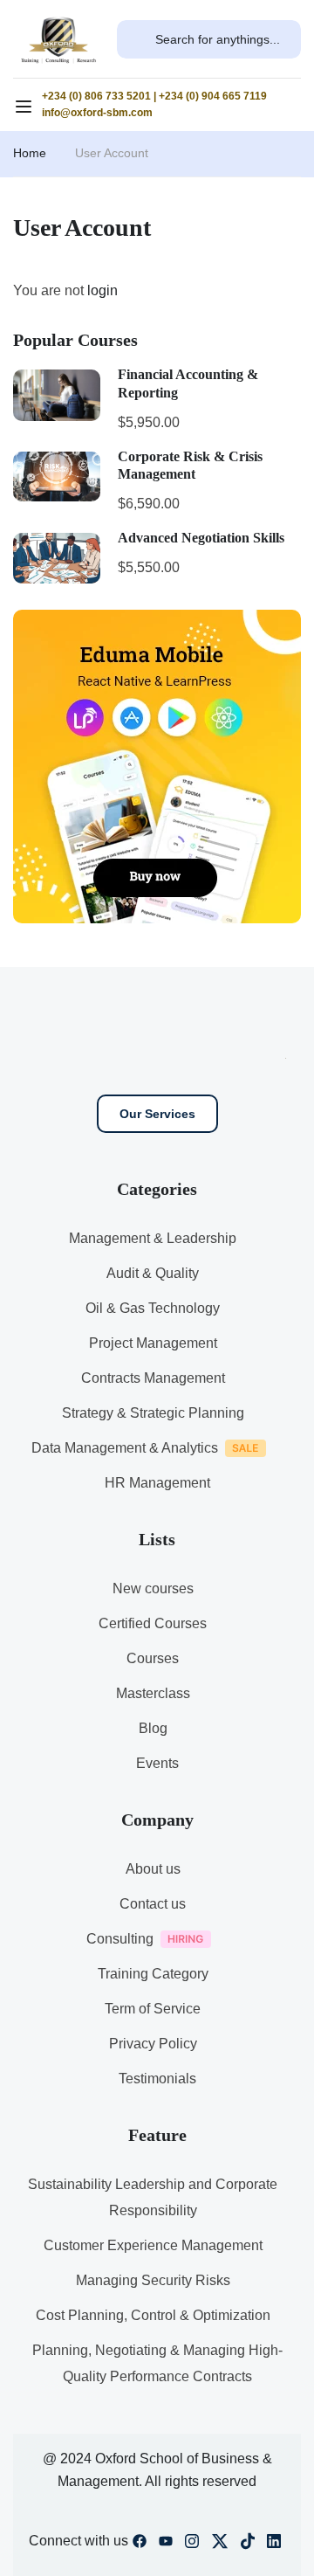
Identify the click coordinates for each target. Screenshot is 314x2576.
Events (157, 1763)
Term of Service (153, 2009)
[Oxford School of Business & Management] (58, 38)
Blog (153, 1728)
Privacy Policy (153, 2044)
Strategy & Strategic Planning (153, 1413)
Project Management (153, 1343)
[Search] (136, 39)
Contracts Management (153, 1378)
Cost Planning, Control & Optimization (153, 2315)
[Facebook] (140, 2545)
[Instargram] (192, 2545)
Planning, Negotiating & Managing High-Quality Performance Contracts (157, 2363)
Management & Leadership (153, 1238)
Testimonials (157, 2079)
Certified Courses (153, 1623)
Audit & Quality (153, 1273)
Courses (153, 1658)
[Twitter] (220, 2545)
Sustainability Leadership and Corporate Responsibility (153, 2197)
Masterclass (153, 1693)
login (102, 290)
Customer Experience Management (153, 2245)
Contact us (153, 1904)
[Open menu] (26, 109)
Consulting (120, 1939)
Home (30, 153)
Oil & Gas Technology (153, 1308)
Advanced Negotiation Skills (201, 538)
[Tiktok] (248, 2545)
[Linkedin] (274, 2545)
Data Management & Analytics (125, 1448)
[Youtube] (166, 2545)
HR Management (157, 1483)
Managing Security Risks (153, 2280)
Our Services (157, 1114)
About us (153, 1869)
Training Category (153, 1974)
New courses (153, 1588)
